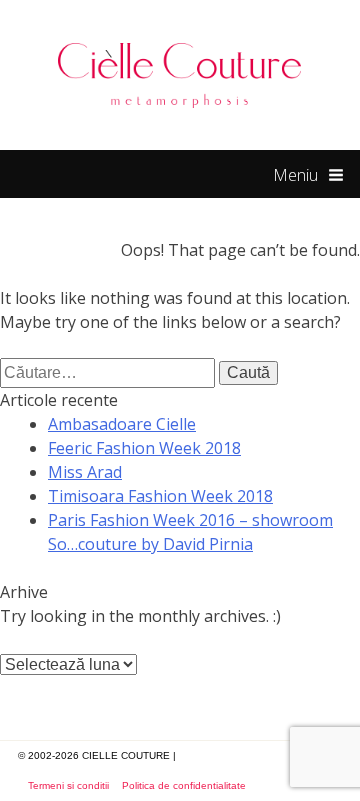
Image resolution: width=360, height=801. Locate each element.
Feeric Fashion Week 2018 (144, 448)
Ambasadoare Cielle (122, 424)
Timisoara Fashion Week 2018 (160, 496)
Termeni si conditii (68, 785)
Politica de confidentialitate (184, 785)
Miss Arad (85, 472)
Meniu (295, 175)
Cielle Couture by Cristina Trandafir (180, 75)
